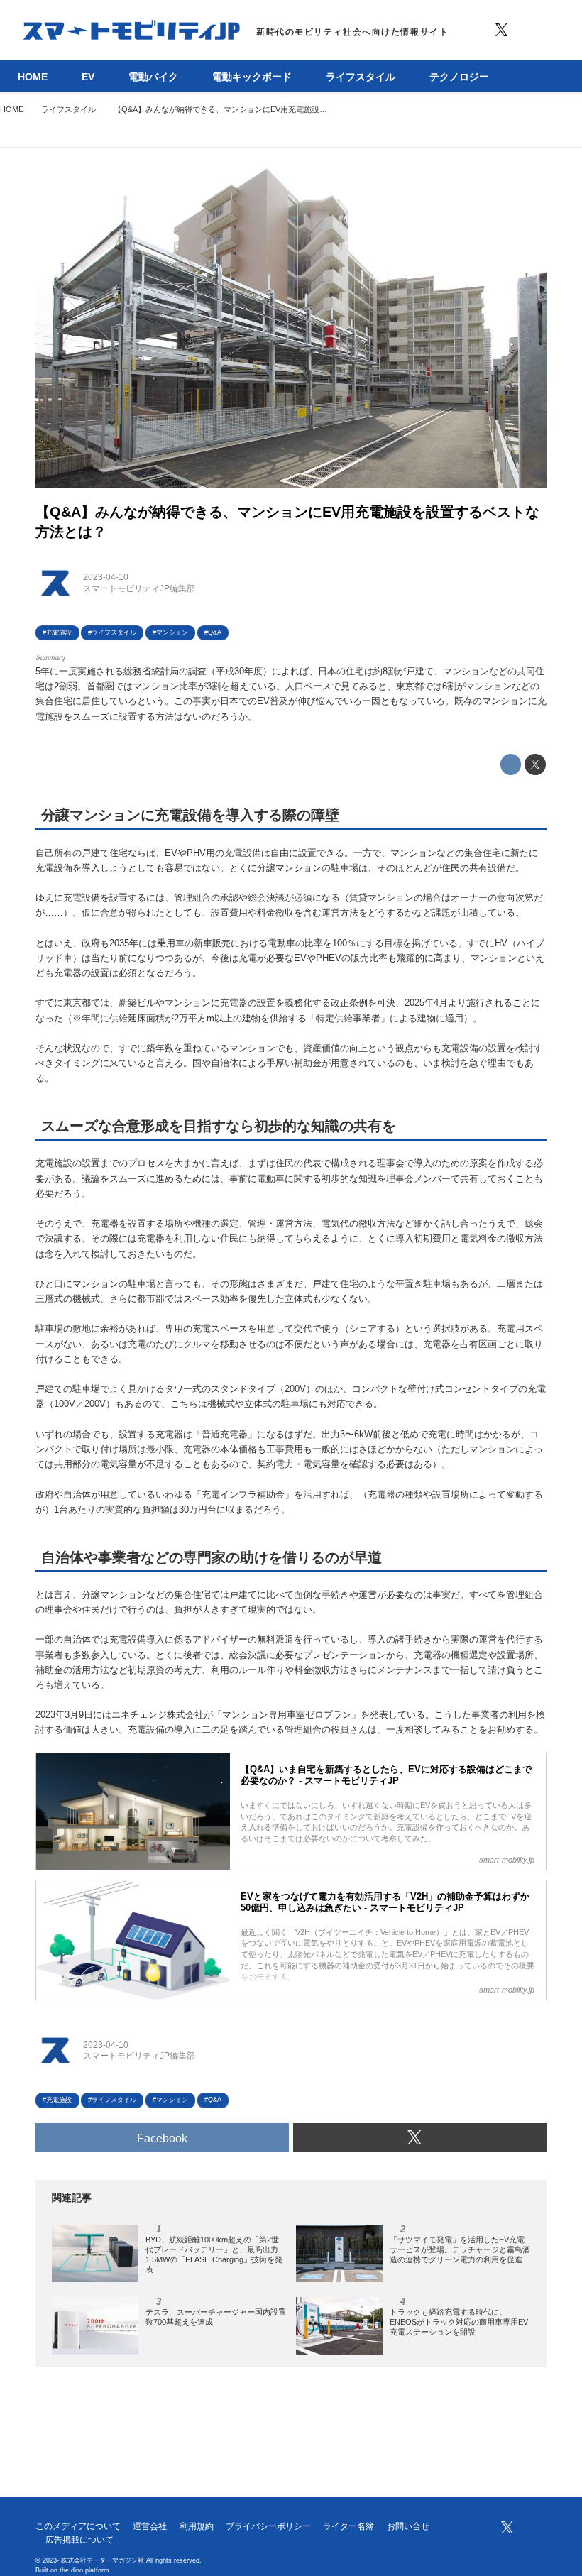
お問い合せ (408, 2526)
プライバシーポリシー (268, 2526)
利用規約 (197, 2526)
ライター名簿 (348, 2526)
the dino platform (84, 2570)
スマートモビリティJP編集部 (139, 588)
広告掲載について (79, 2540)
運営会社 (150, 2526)
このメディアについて (78, 2526)
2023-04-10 (106, 577)
